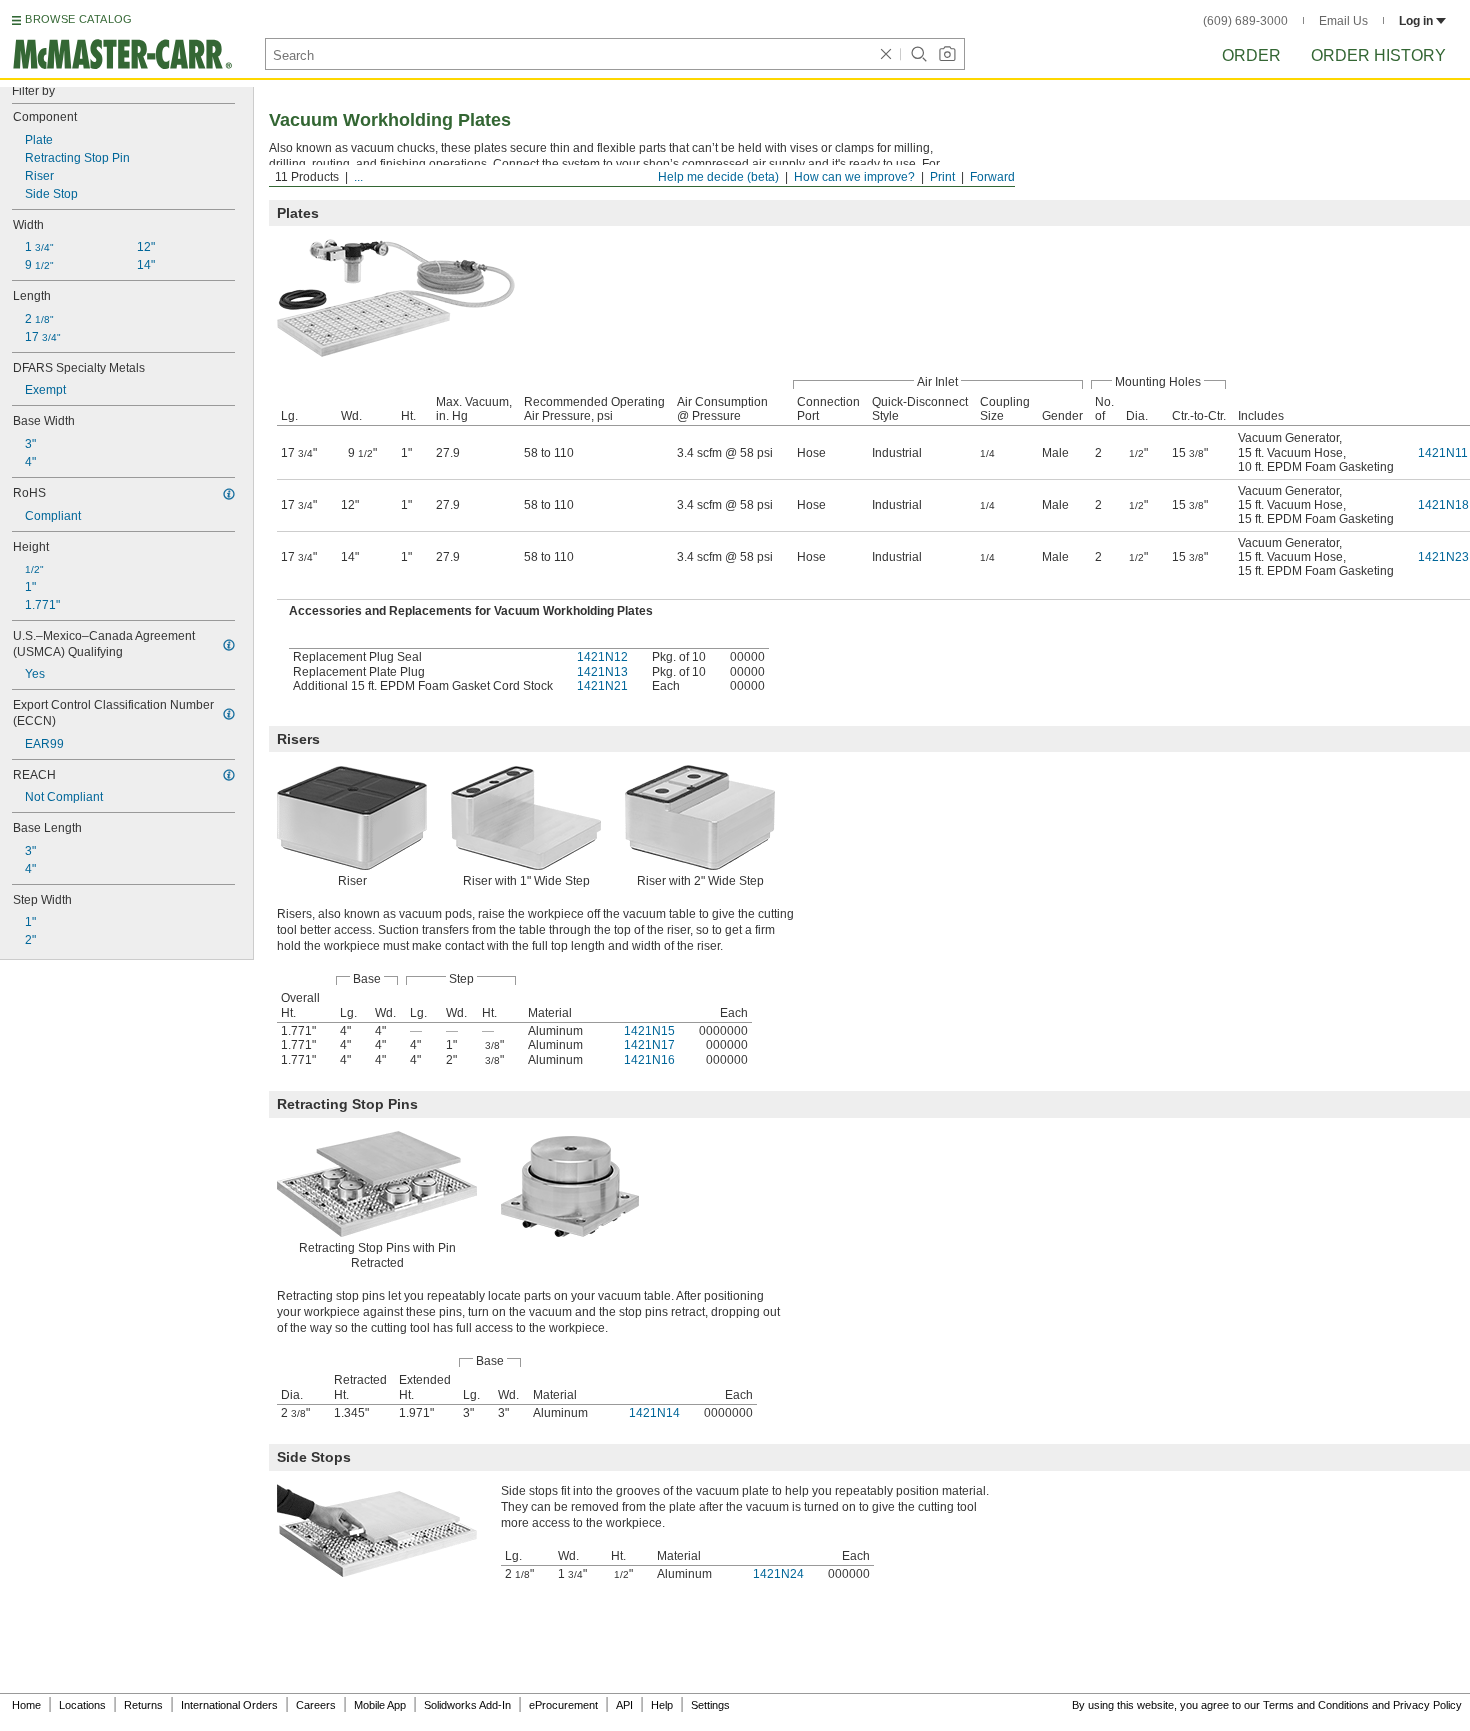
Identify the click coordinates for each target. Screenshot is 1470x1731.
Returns (143, 1705)
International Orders (229, 1705)
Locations (82, 1705)
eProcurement (563, 1705)
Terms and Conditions (1316, 1705)
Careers (316, 1705)
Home (26, 1705)
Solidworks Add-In (467, 1705)
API (624, 1705)
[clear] (886, 54)
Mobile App (380, 1705)
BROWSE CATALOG (78, 19)
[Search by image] (947, 54)
